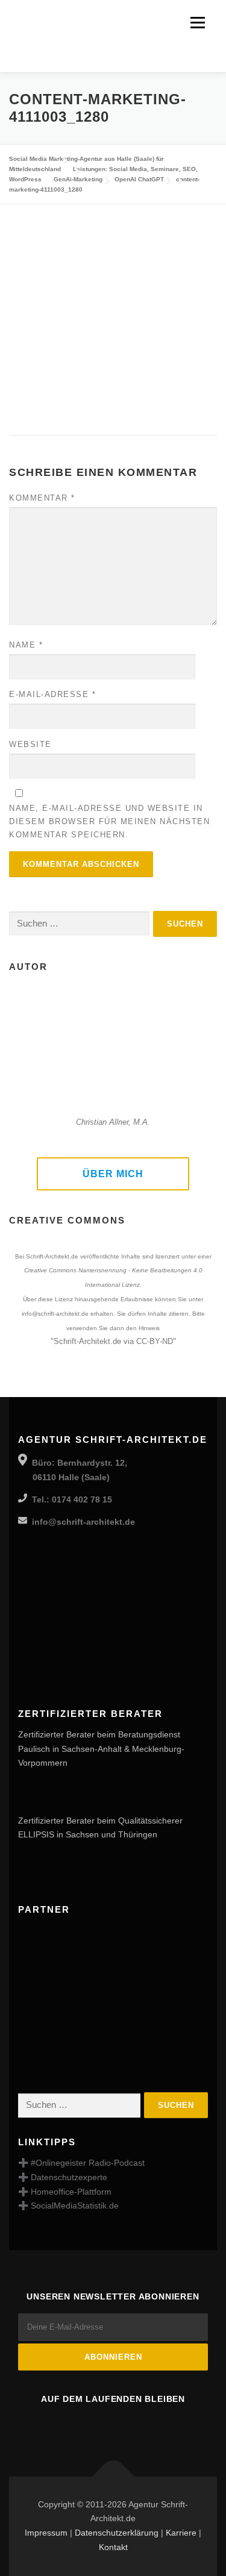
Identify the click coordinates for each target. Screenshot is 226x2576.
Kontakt (113, 2547)
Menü (197, 22)
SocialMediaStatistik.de (75, 2206)
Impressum (46, 2533)
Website (30, 744)
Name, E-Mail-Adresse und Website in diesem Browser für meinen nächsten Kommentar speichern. (109, 821)
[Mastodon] (80, 2425)
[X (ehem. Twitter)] (147, 2425)
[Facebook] (46, 2425)
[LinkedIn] (113, 2425)
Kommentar (42, 498)
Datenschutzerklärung (117, 2533)
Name (26, 645)
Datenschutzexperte (69, 2177)
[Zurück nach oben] (113, 2476)
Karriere (181, 2533)
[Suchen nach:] (79, 924)
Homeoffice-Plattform (71, 2192)
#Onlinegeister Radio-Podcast (88, 2163)
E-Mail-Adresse (52, 694)
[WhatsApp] (181, 2425)
